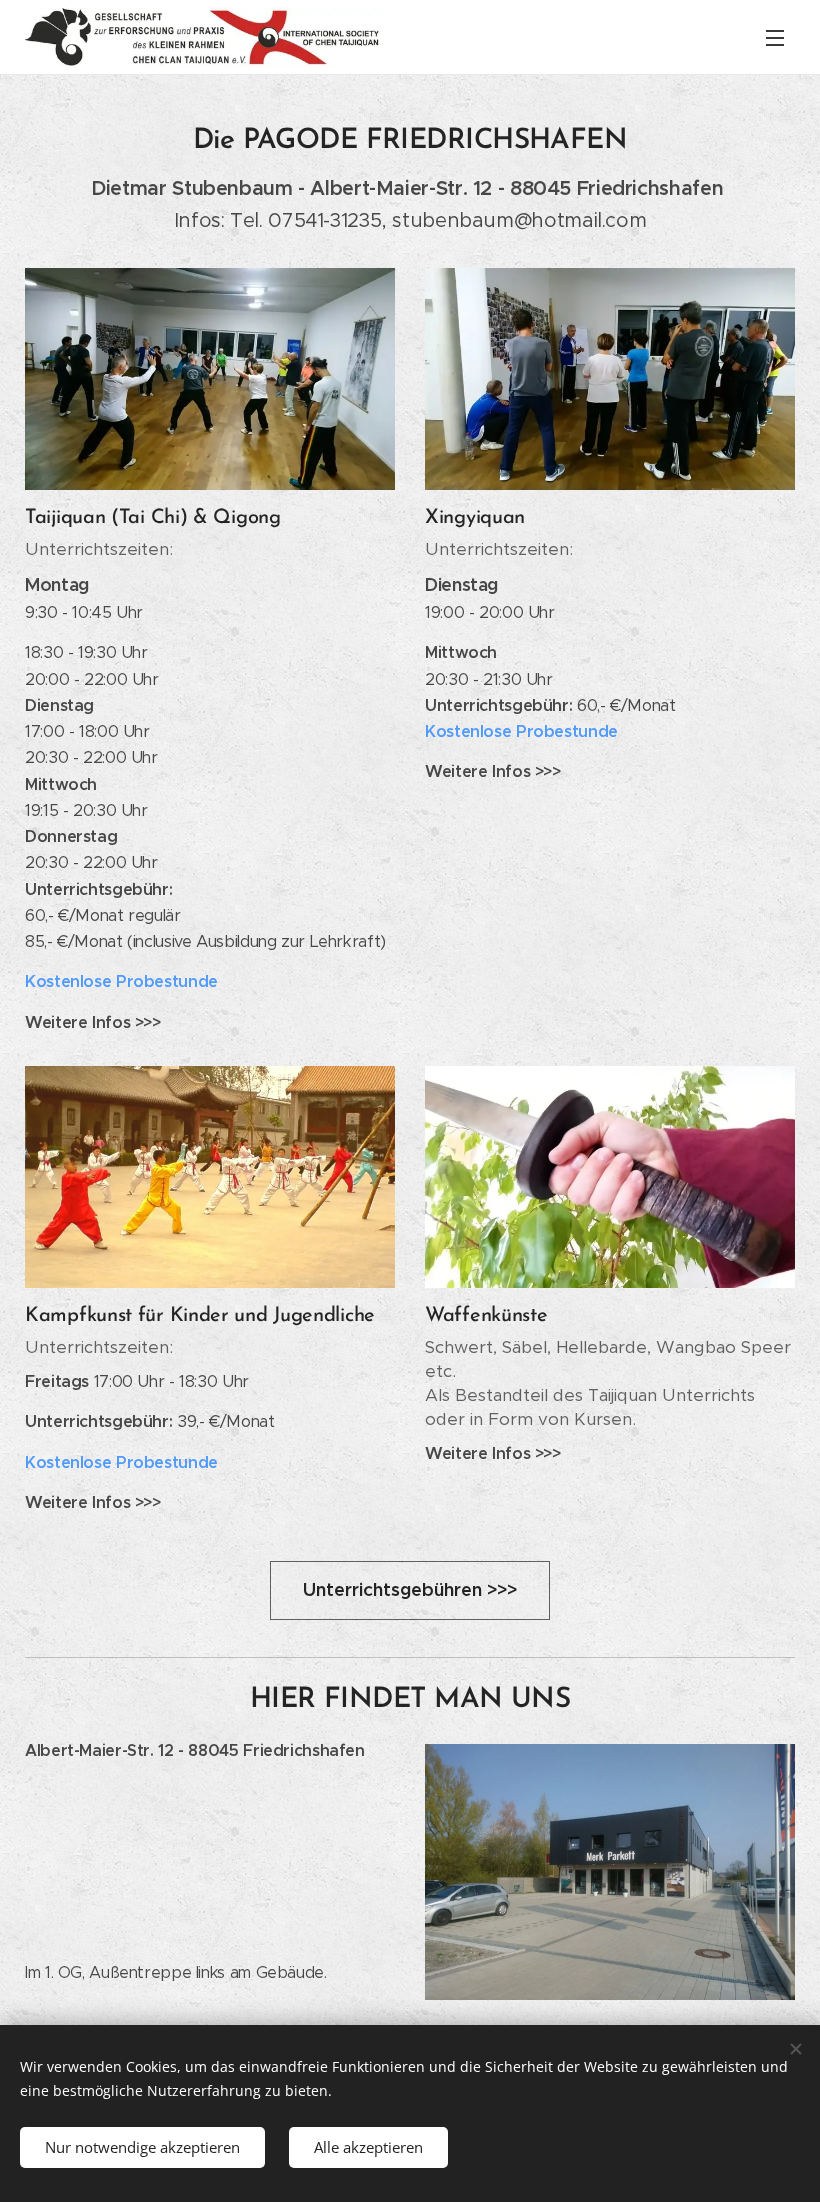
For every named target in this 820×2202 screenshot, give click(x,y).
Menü (775, 37)
